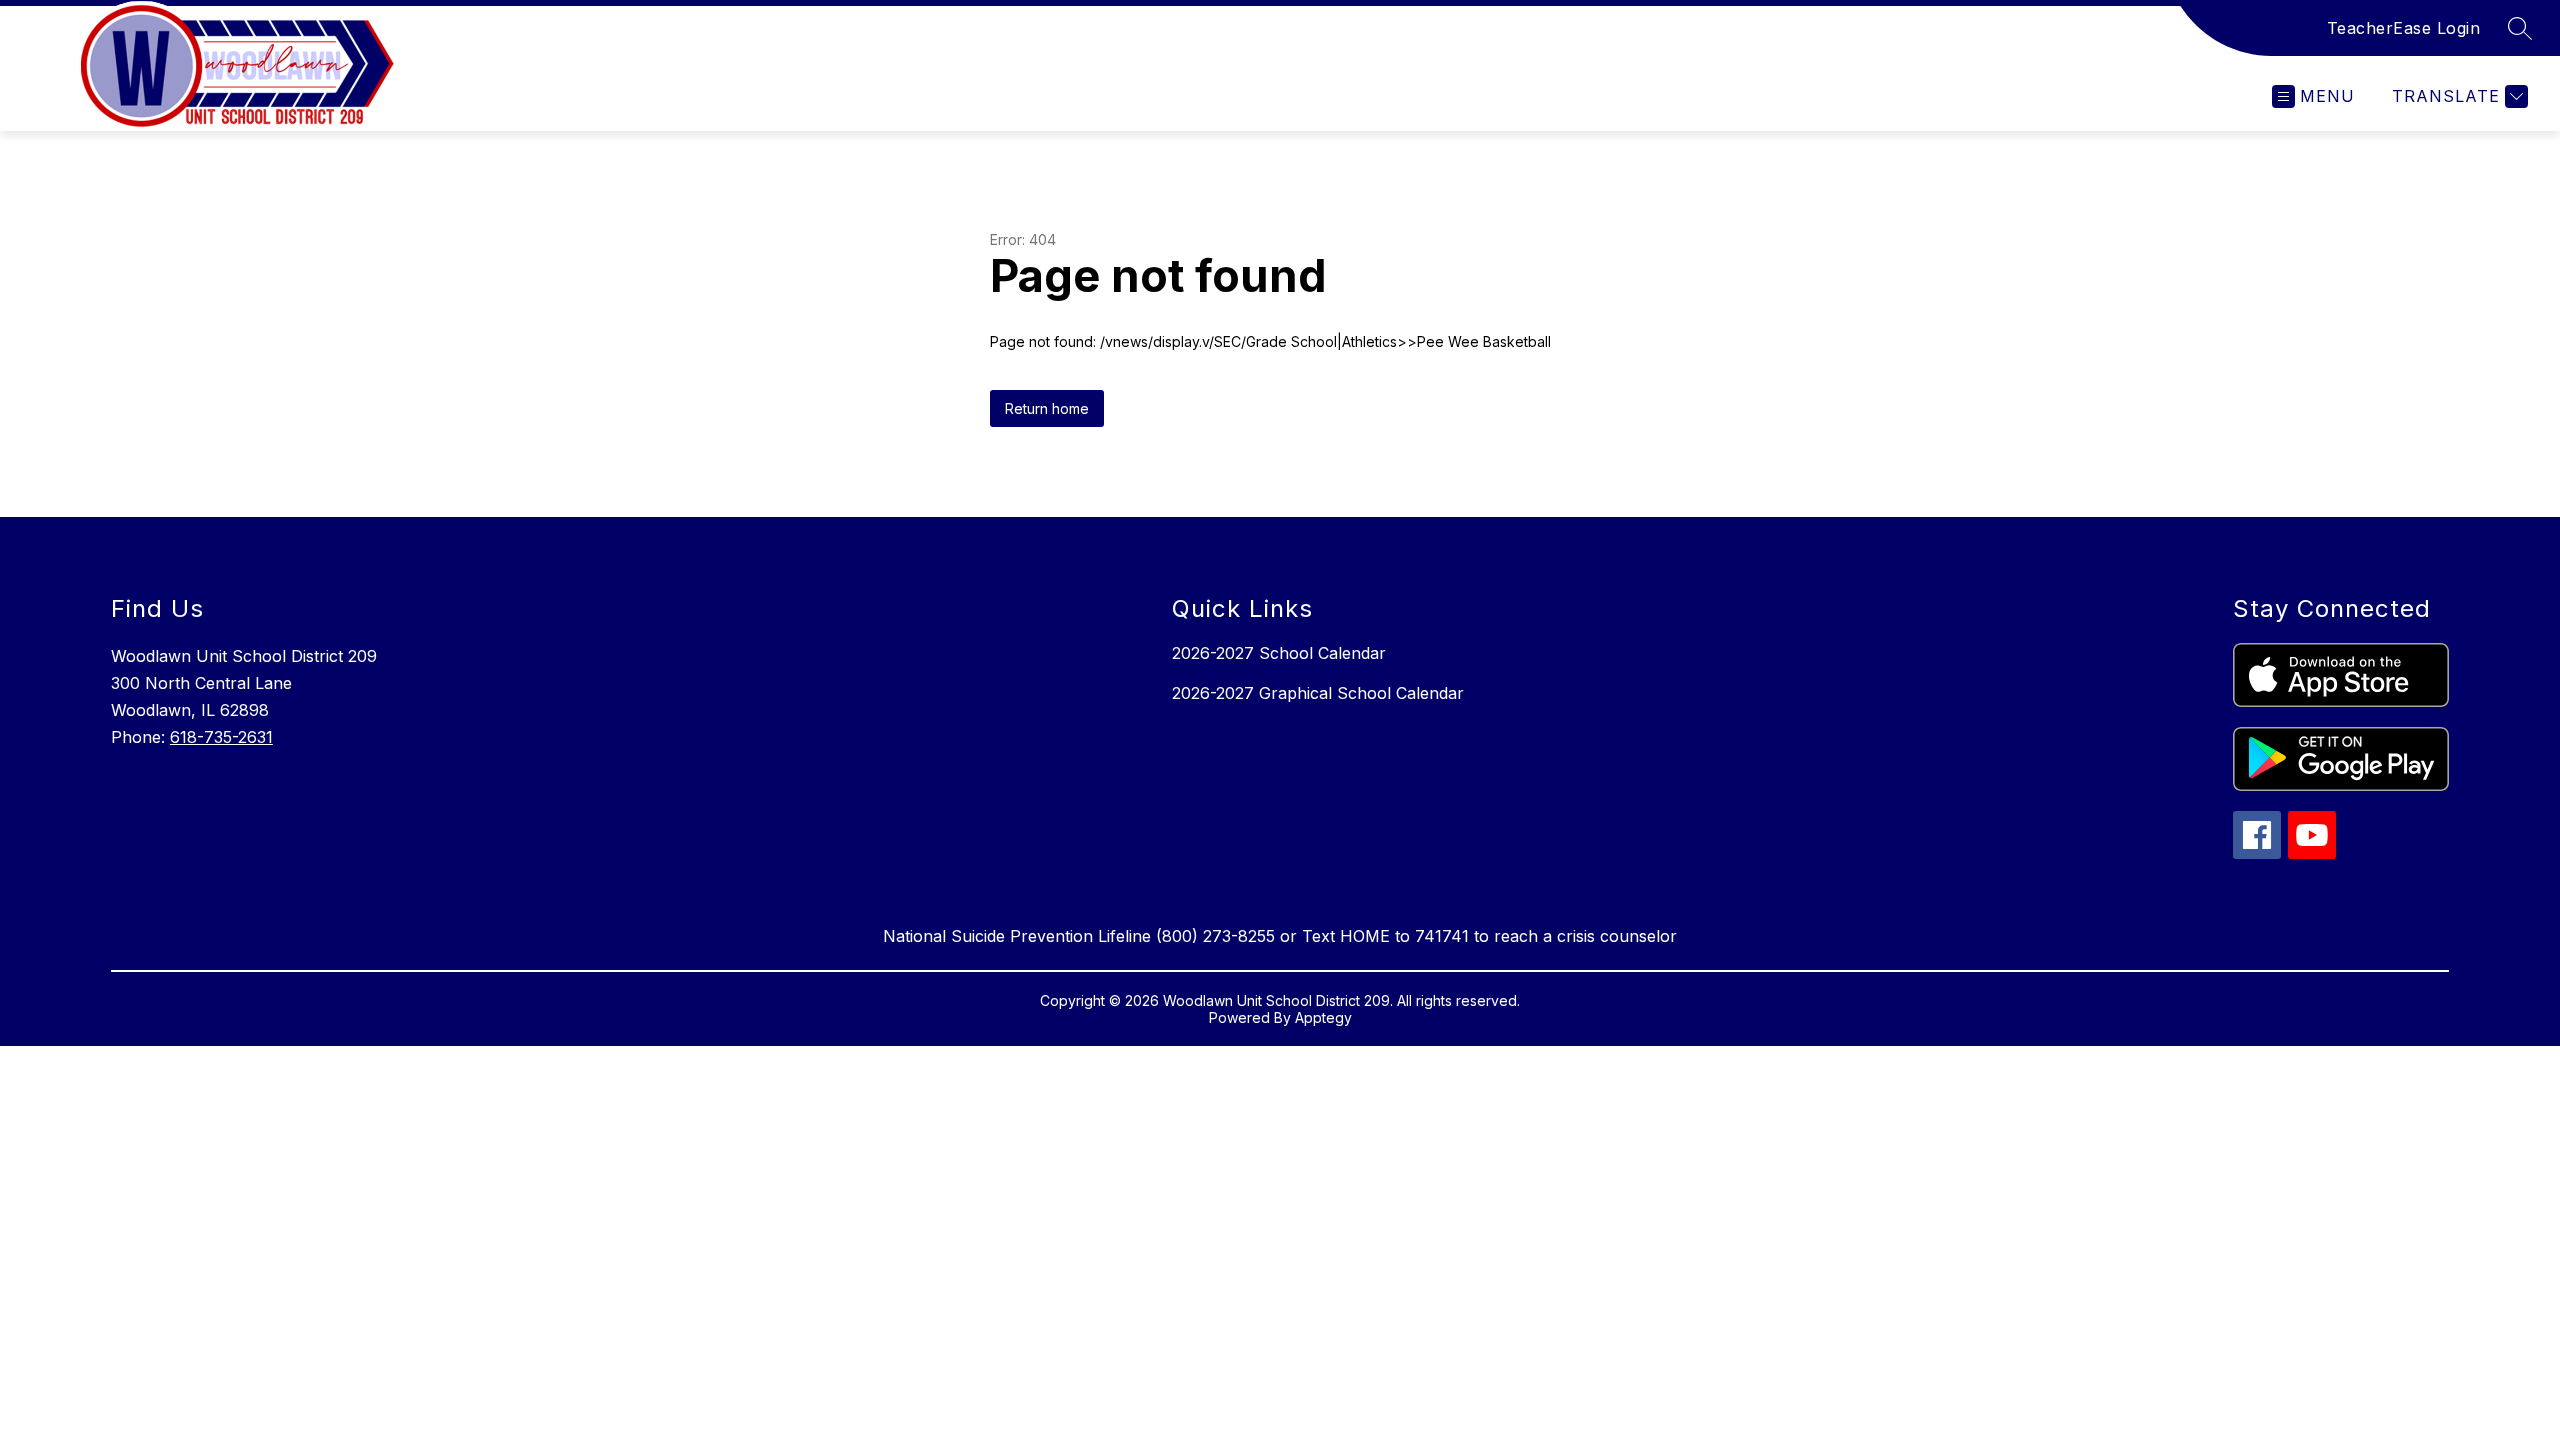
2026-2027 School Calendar (1279, 653)
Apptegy (1323, 1017)
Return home (1047, 408)
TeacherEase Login (2404, 28)
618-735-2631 (221, 737)
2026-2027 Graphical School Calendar (1318, 693)
